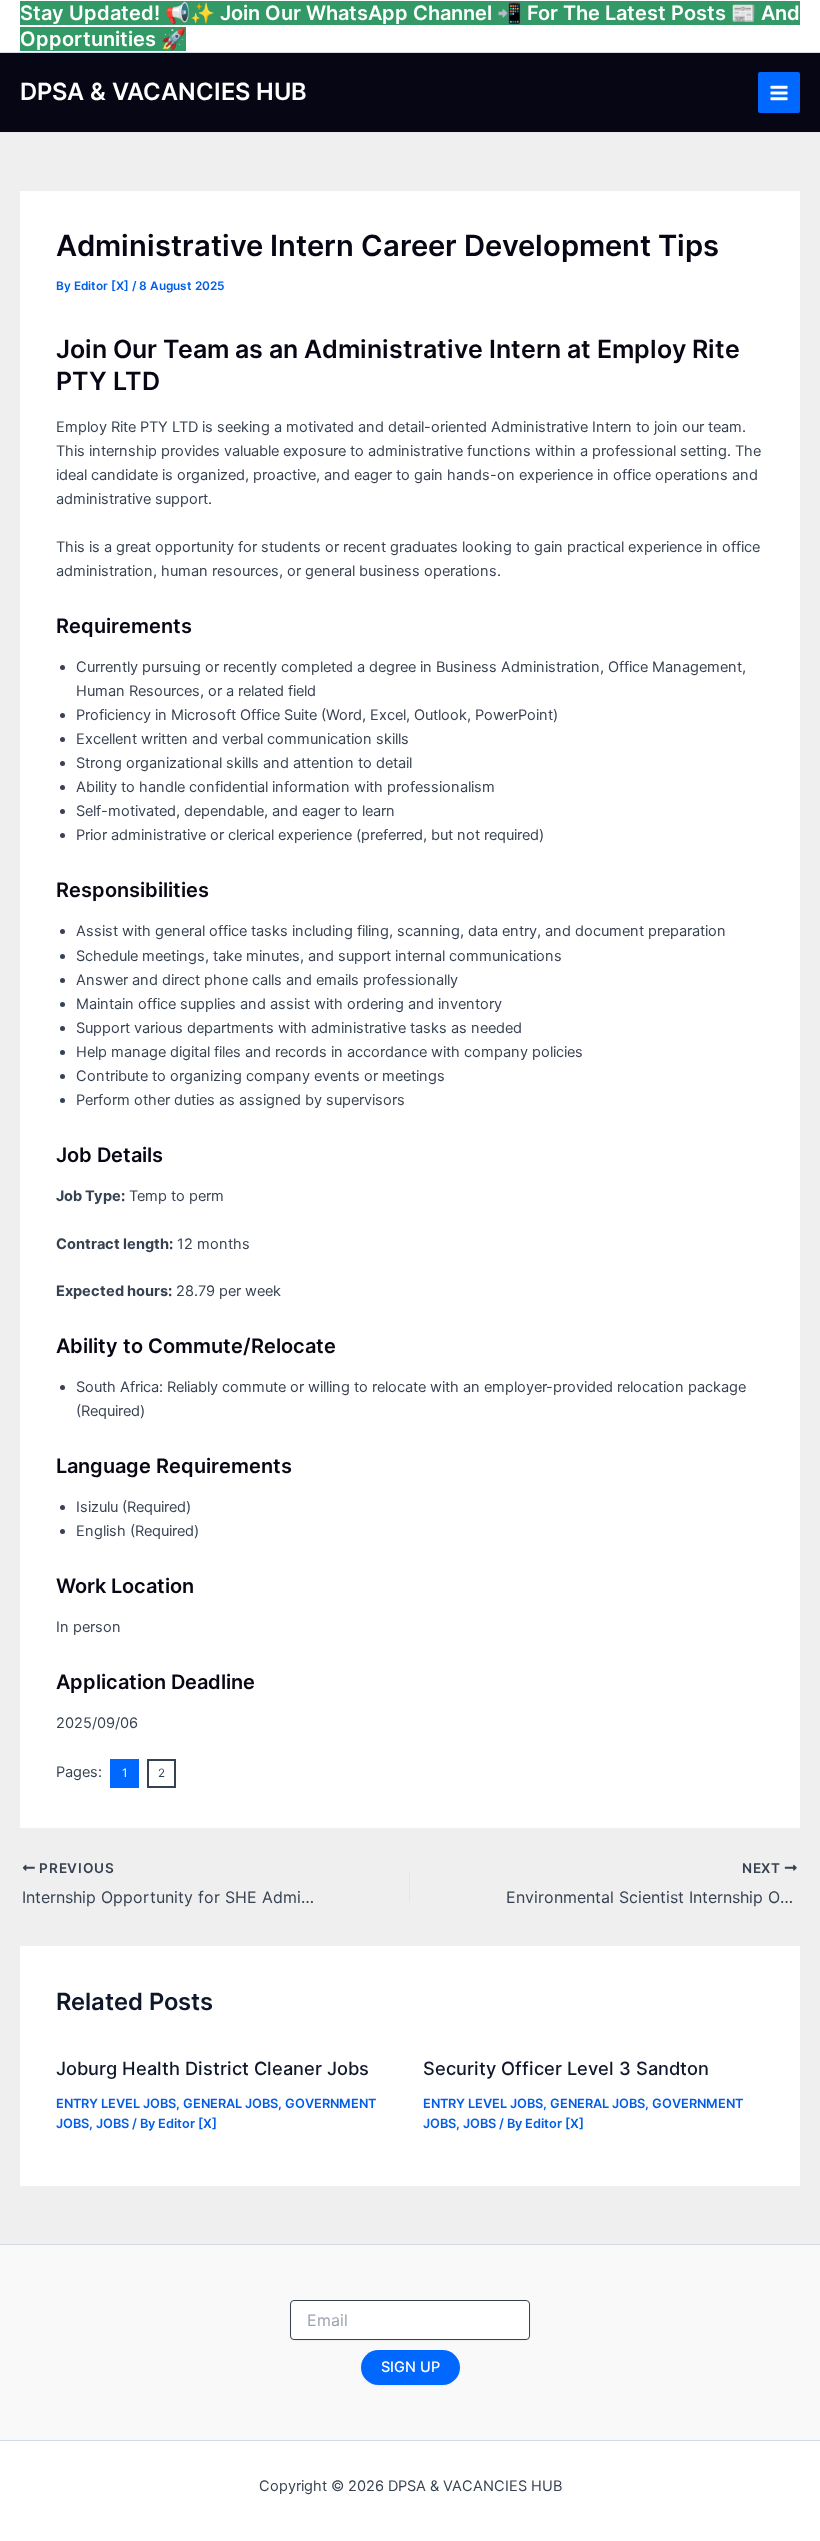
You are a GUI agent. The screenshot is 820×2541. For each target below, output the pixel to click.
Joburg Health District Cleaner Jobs (212, 2068)
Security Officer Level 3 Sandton (566, 2068)
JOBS (112, 2123)
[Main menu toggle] (779, 93)
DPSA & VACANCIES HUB (163, 91)
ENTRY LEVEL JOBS (116, 2103)
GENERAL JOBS (230, 2103)
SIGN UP (410, 2367)
